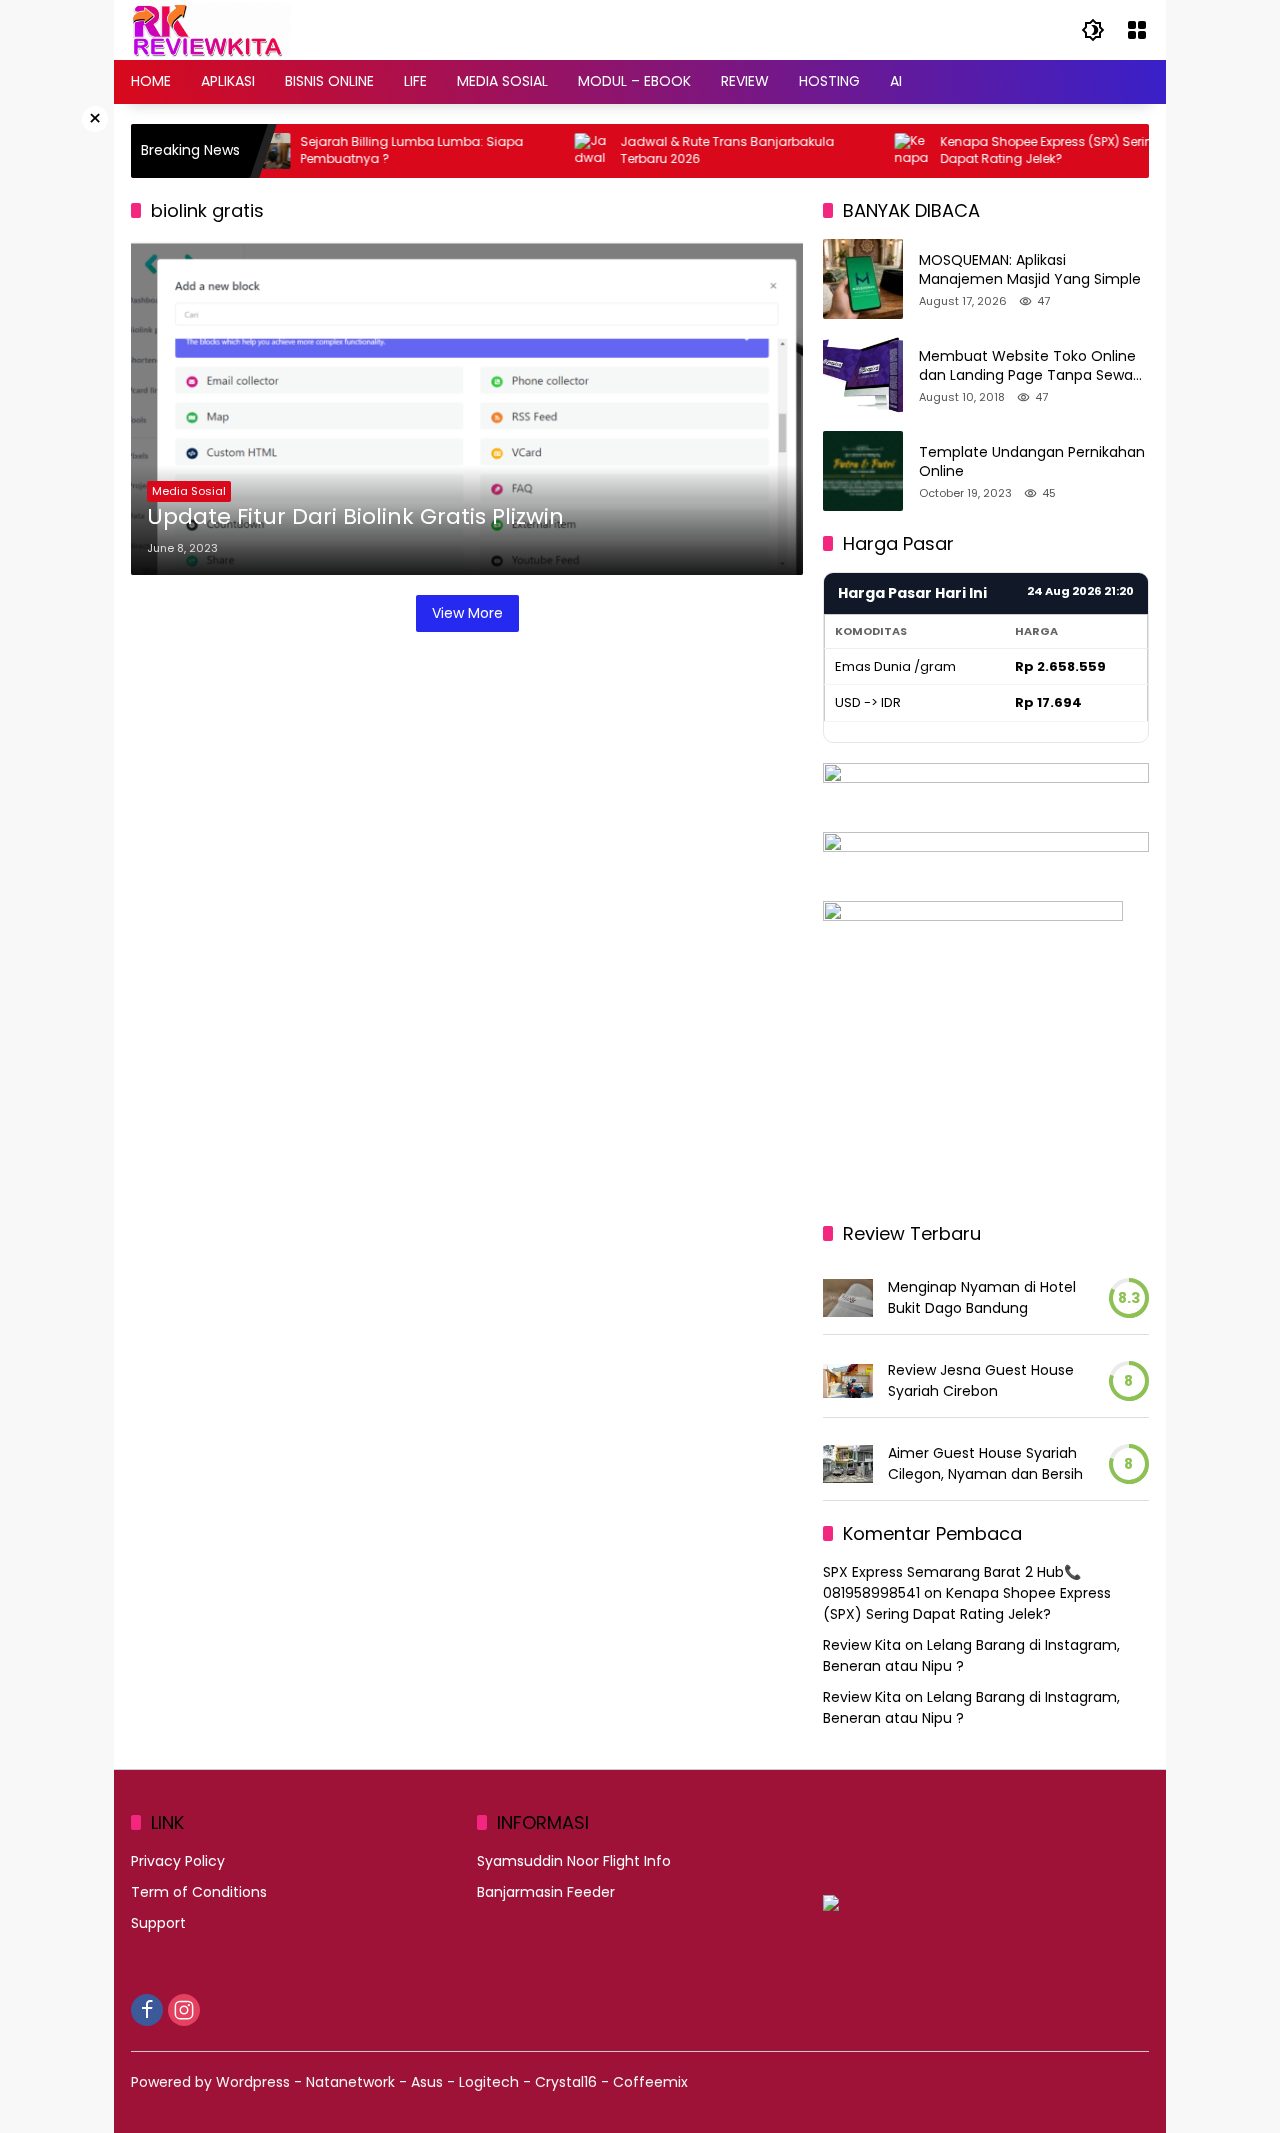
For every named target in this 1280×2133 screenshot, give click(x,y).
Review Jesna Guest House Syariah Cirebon (981, 1380)
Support (158, 1923)
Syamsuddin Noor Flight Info (574, 1861)
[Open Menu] (1137, 30)
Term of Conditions (199, 1892)
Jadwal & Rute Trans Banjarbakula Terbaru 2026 (694, 150)
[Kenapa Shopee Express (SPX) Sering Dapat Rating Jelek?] (879, 151)
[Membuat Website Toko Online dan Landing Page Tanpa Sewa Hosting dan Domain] (863, 375)
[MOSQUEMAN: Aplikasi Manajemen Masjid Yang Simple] (863, 279)
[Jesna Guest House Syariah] (848, 1381)
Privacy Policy (178, 1861)
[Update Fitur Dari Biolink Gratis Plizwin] (467, 407)
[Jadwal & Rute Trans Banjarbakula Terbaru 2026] (559, 151)
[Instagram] (184, 2010)
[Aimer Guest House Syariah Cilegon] (848, 1464)
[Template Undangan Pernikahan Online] (863, 471)
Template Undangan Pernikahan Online (1032, 462)
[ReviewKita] (211, 29)
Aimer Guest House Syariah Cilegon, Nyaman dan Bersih (985, 1463)
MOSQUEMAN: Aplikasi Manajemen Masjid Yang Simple (1030, 270)
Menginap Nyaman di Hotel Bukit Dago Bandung (982, 1297)
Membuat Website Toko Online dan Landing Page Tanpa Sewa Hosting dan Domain (1027, 366)
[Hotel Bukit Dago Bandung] (848, 1298)
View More (467, 613)
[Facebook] (147, 2010)
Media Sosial (189, 491)
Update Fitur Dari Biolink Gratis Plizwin (355, 517)
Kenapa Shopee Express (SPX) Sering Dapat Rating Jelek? (1017, 150)
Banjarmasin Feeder (546, 1892)
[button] (1093, 30)
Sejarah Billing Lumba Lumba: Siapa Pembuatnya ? (378, 150)
